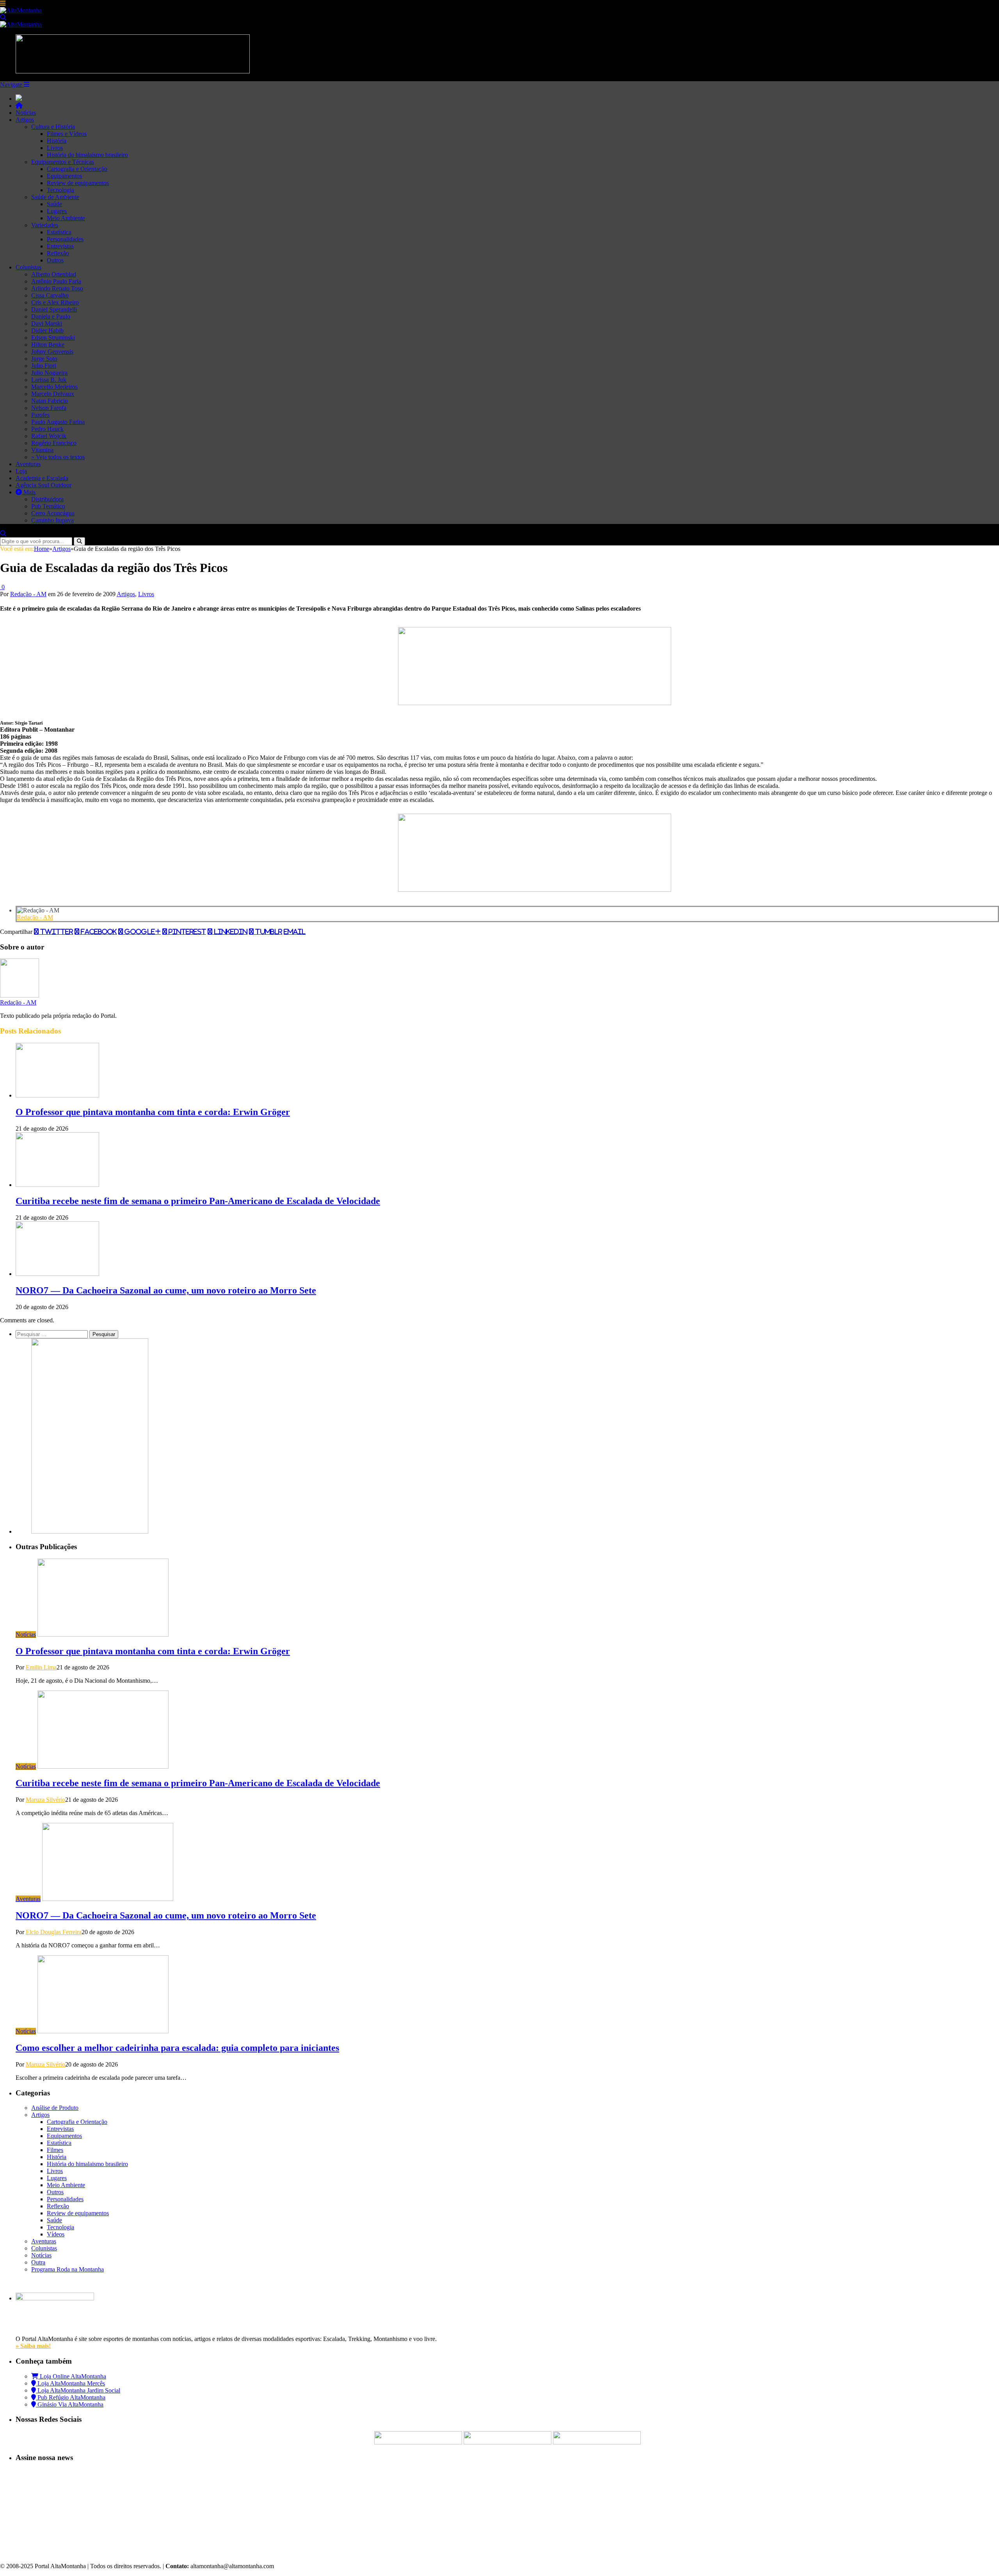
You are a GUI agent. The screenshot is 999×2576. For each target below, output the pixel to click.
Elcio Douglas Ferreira (54, 1932)
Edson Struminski (53, 338)
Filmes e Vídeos (67, 134)
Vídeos (56, 2234)
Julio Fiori (44, 366)
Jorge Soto (44, 359)
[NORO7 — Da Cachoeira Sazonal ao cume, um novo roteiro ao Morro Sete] (57, 1274)
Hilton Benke (48, 345)
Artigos (25, 120)
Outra (38, 2262)
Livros (55, 148)
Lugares (57, 211)
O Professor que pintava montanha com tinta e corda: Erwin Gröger (153, 1112)
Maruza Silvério (45, 1800)
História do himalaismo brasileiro (87, 155)
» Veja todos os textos (58, 457)
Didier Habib (47, 330)
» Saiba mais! (33, 2346)
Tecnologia (60, 190)
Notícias (26, 113)
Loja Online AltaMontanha (72, 2376)
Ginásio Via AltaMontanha (70, 2404)
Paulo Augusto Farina (58, 422)
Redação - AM (28, 594)
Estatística (59, 232)
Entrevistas (60, 246)
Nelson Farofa (49, 408)
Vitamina (42, 450)
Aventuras (28, 464)
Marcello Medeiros (54, 387)
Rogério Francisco (54, 443)
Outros (55, 260)
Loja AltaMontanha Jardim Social (78, 2390)
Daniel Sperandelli (54, 309)
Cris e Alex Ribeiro (55, 302)
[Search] (3, 17)
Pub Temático (48, 506)
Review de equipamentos (78, 183)
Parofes (40, 415)
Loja (21, 471)
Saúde (54, 204)
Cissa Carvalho (50, 295)
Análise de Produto (55, 2108)
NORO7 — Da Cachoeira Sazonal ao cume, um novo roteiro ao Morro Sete (166, 1290)
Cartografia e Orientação (77, 169)
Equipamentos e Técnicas (63, 162)
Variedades (45, 225)
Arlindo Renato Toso (57, 288)
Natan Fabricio (50, 401)
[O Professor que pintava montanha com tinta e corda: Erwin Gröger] (57, 1095)
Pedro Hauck (47, 429)
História (57, 141)
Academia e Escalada (42, 478)
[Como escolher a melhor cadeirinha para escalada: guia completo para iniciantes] (103, 2031)
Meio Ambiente (66, 218)
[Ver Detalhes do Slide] (535, 703)
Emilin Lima (41, 1667)
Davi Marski (47, 323)
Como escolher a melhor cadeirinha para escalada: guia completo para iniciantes (177, 2048)
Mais (29, 492)
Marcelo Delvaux (53, 394)
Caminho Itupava (52, 520)
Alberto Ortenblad (54, 274)
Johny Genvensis (52, 352)
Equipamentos (64, 176)
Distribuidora (47, 499)
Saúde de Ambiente (55, 197)
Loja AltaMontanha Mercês (70, 2383)
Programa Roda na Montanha (68, 2269)
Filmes (55, 2150)
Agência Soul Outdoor (44, 485)
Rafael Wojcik (49, 436)
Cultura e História (53, 127)
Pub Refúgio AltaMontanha (71, 2397)
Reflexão (58, 253)
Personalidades (65, 239)
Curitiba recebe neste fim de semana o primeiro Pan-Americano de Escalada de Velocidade (198, 1201)
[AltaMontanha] (21, 10)
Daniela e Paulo (51, 316)
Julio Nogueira (49, 373)
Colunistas (28, 267)
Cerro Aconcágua (53, 513)
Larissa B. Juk (49, 380)
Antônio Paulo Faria (56, 281)
